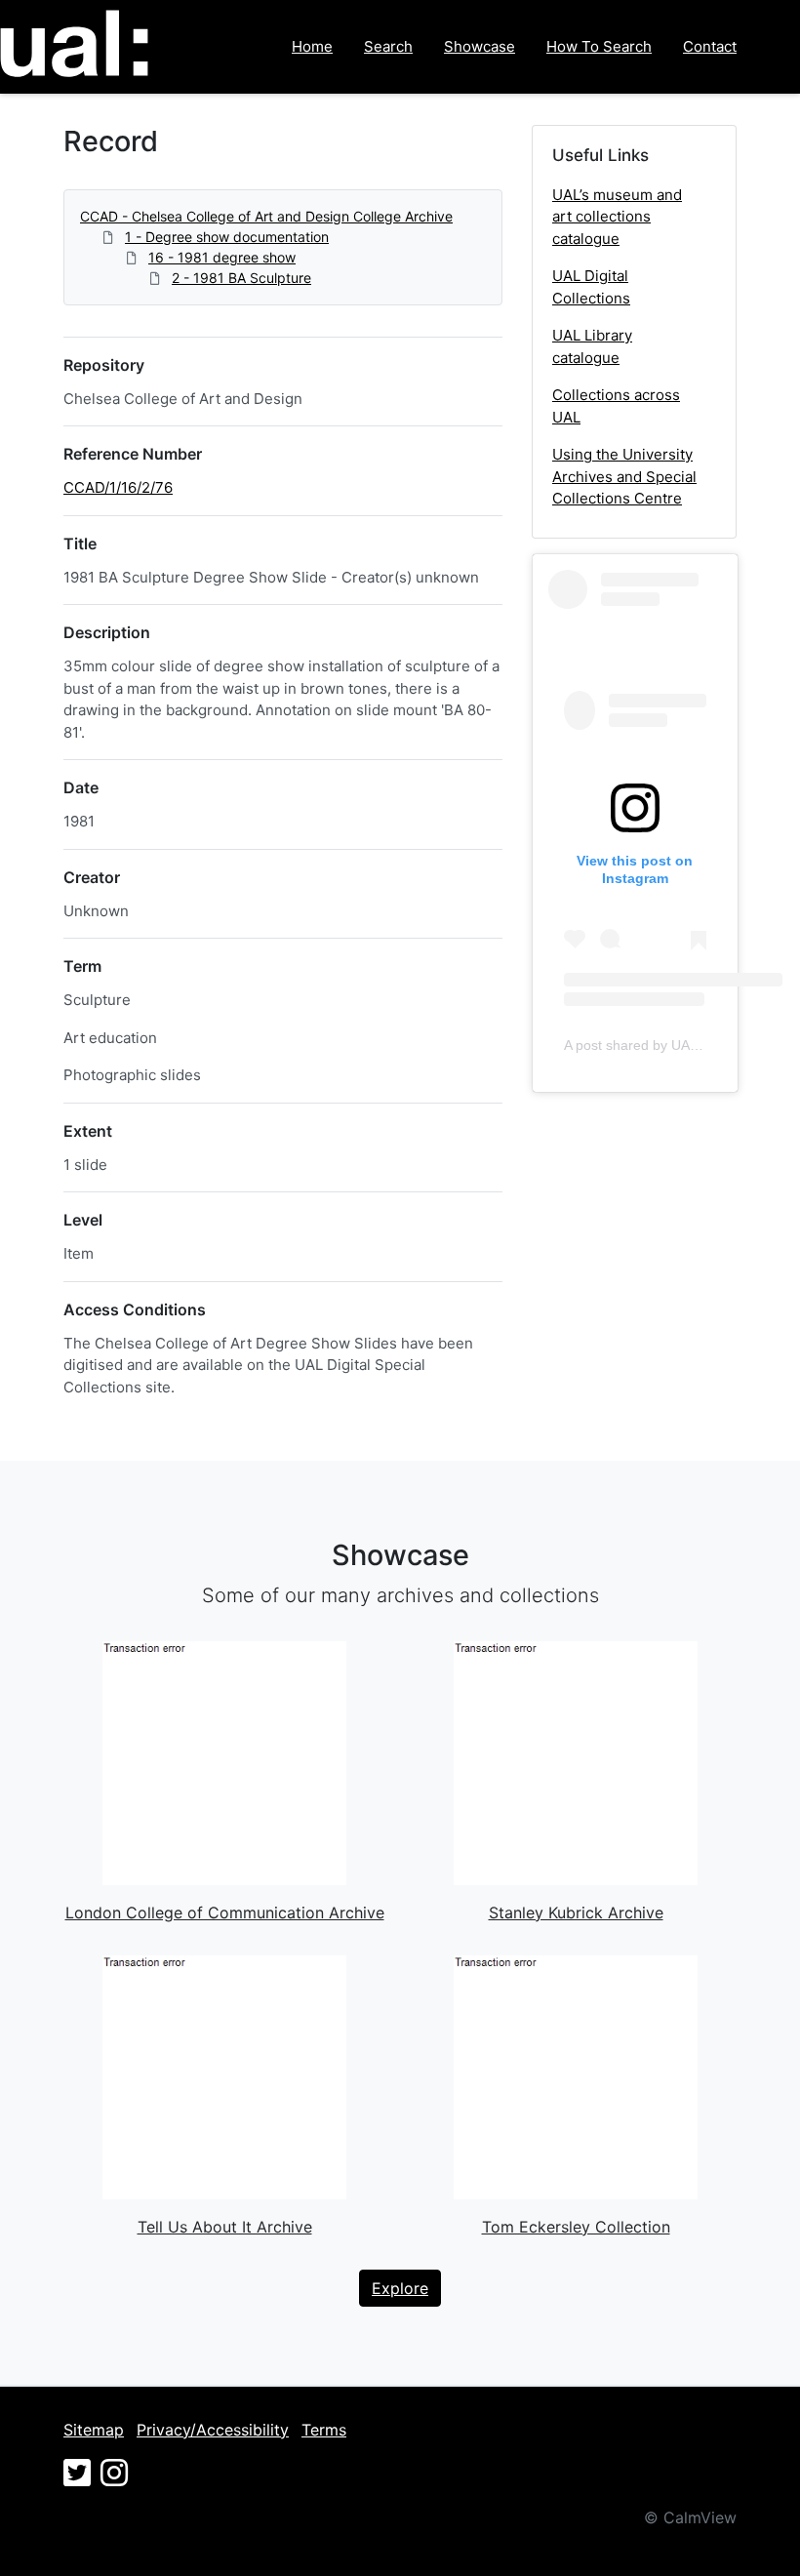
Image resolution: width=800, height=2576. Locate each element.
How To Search (599, 46)
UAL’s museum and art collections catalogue (617, 217)
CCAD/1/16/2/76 (118, 487)
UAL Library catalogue (592, 346)
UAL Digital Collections (591, 287)
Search (388, 46)
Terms (324, 2430)
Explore (400, 2288)
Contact (710, 46)
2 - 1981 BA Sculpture (241, 278)
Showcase (480, 46)
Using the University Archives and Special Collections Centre (624, 476)
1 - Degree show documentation (227, 237)
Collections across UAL (616, 406)
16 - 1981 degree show (222, 257)
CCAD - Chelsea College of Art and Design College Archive (266, 216)
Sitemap (94, 2430)
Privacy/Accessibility (213, 2430)
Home (312, 46)
